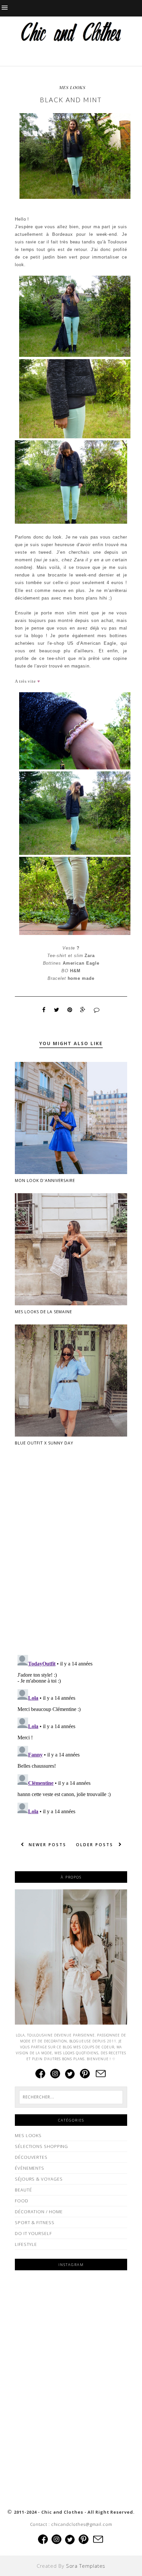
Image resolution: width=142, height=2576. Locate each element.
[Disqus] (71, 1565)
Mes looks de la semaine (43, 1312)
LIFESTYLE (26, 2244)
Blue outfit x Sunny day (44, 1443)
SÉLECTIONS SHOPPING (41, 2146)
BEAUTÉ (23, 2190)
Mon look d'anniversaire (45, 1180)
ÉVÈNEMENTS (30, 2168)
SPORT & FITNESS (35, 2222)
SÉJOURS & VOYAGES (39, 2179)
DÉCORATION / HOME (39, 2212)
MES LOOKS (72, 87)
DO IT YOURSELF (33, 2233)
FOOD (22, 2201)
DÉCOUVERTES (31, 2157)
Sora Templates (86, 2566)
